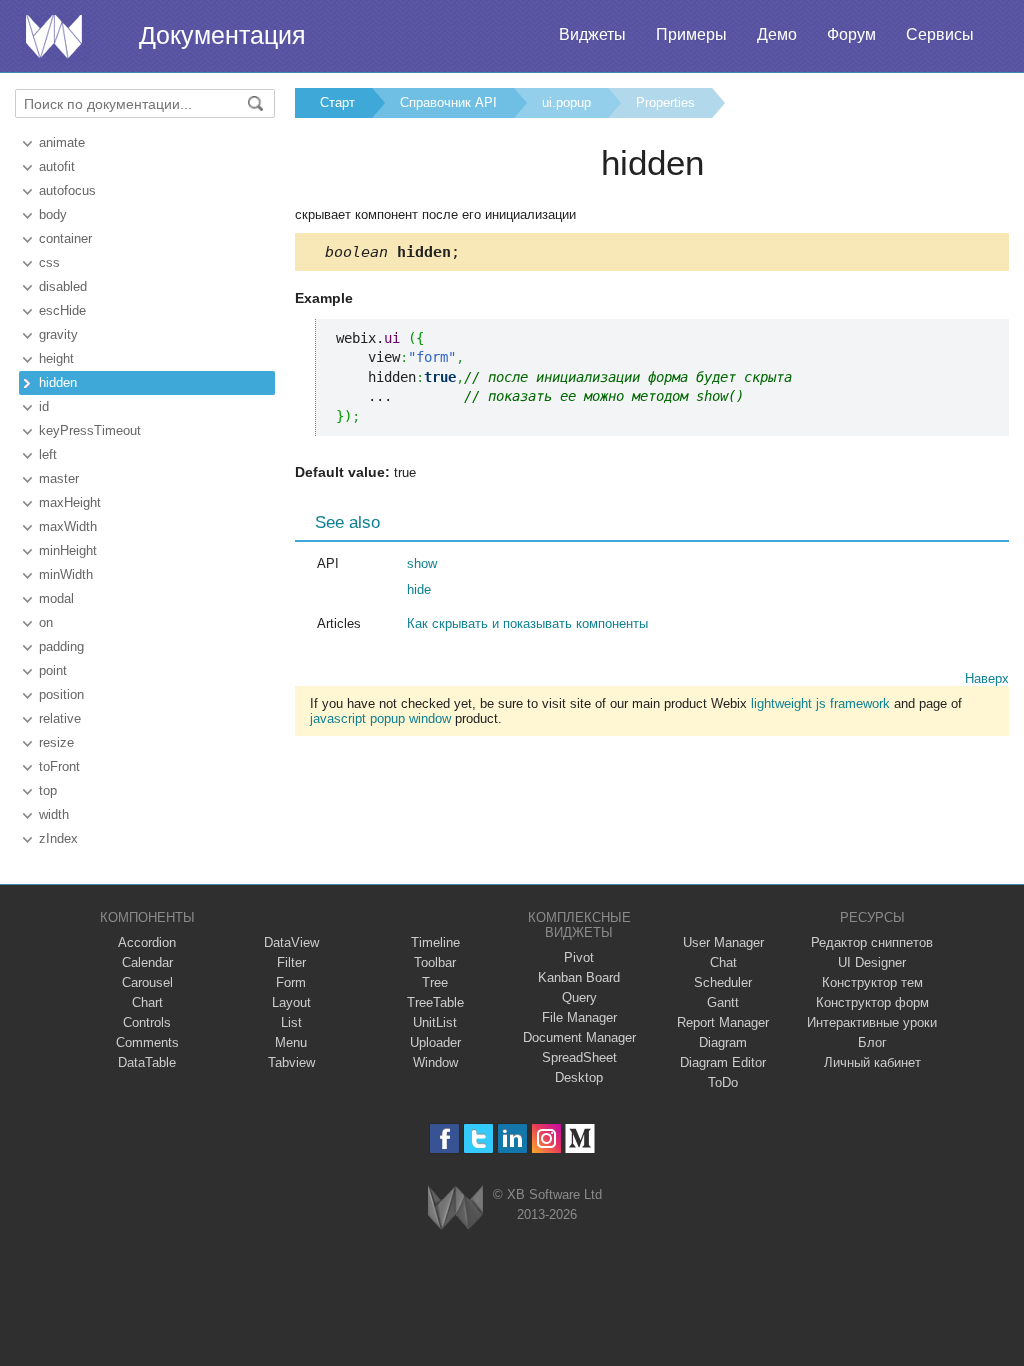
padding (61, 646)
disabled (63, 286)
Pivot (579, 957)
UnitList (435, 1022)
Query (579, 997)
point (53, 670)
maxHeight (70, 502)
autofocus (67, 190)
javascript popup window (380, 718)
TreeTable (435, 1002)
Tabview (291, 1062)
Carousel (147, 982)
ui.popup (566, 102)
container (65, 238)
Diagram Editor (723, 1062)
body (53, 214)
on (46, 622)
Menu (291, 1042)
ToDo (723, 1082)
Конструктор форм (872, 1002)
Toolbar (435, 962)
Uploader (435, 1042)
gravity (58, 334)
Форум (851, 34)
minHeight (68, 550)
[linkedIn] (512, 1138)
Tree (435, 982)
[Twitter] (478, 1138)
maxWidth (68, 526)
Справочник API (448, 102)
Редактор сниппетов (872, 942)
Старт (337, 102)
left (48, 454)
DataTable (147, 1062)
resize (56, 742)
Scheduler (723, 982)
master (59, 478)
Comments (147, 1042)
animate (62, 142)
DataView (291, 942)
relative (60, 718)
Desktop (579, 1077)
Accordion (147, 942)
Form (291, 982)
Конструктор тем (872, 982)
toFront (59, 766)
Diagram (723, 1042)
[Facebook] (444, 1138)
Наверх (987, 678)
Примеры (691, 34)
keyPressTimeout (90, 430)
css (49, 262)
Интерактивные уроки (872, 1022)
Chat (723, 962)
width (54, 814)
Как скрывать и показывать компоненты (527, 623)
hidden (58, 382)
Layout (291, 1002)
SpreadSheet (579, 1057)
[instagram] (546, 1138)
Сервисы (940, 34)
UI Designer (872, 962)
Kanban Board (579, 977)
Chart (147, 1002)
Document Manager (579, 1037)
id (44, 406)
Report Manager (723, 1022)
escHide (62, 310)
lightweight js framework (820, 703)
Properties (665, 102)
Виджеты (592, 34)
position (61, 694)
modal (56, 598)
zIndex (58, 838)
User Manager (723, 942)
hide (419, 589)
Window (435, 1062)
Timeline (435, 942)
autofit (57, 166)
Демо (777, 34)
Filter (291, 962)
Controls (147, 1022)
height (56, 358)
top (48, 790)
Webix (455, 1207)
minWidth (66, 574)
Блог (872, 1042)
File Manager (579, 1017)
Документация (222, 35)
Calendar (147, 962)
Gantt (723, 1002)
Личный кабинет (872, 1062)
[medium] (580, 1138)
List (291, 1022)
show (422, 563)
